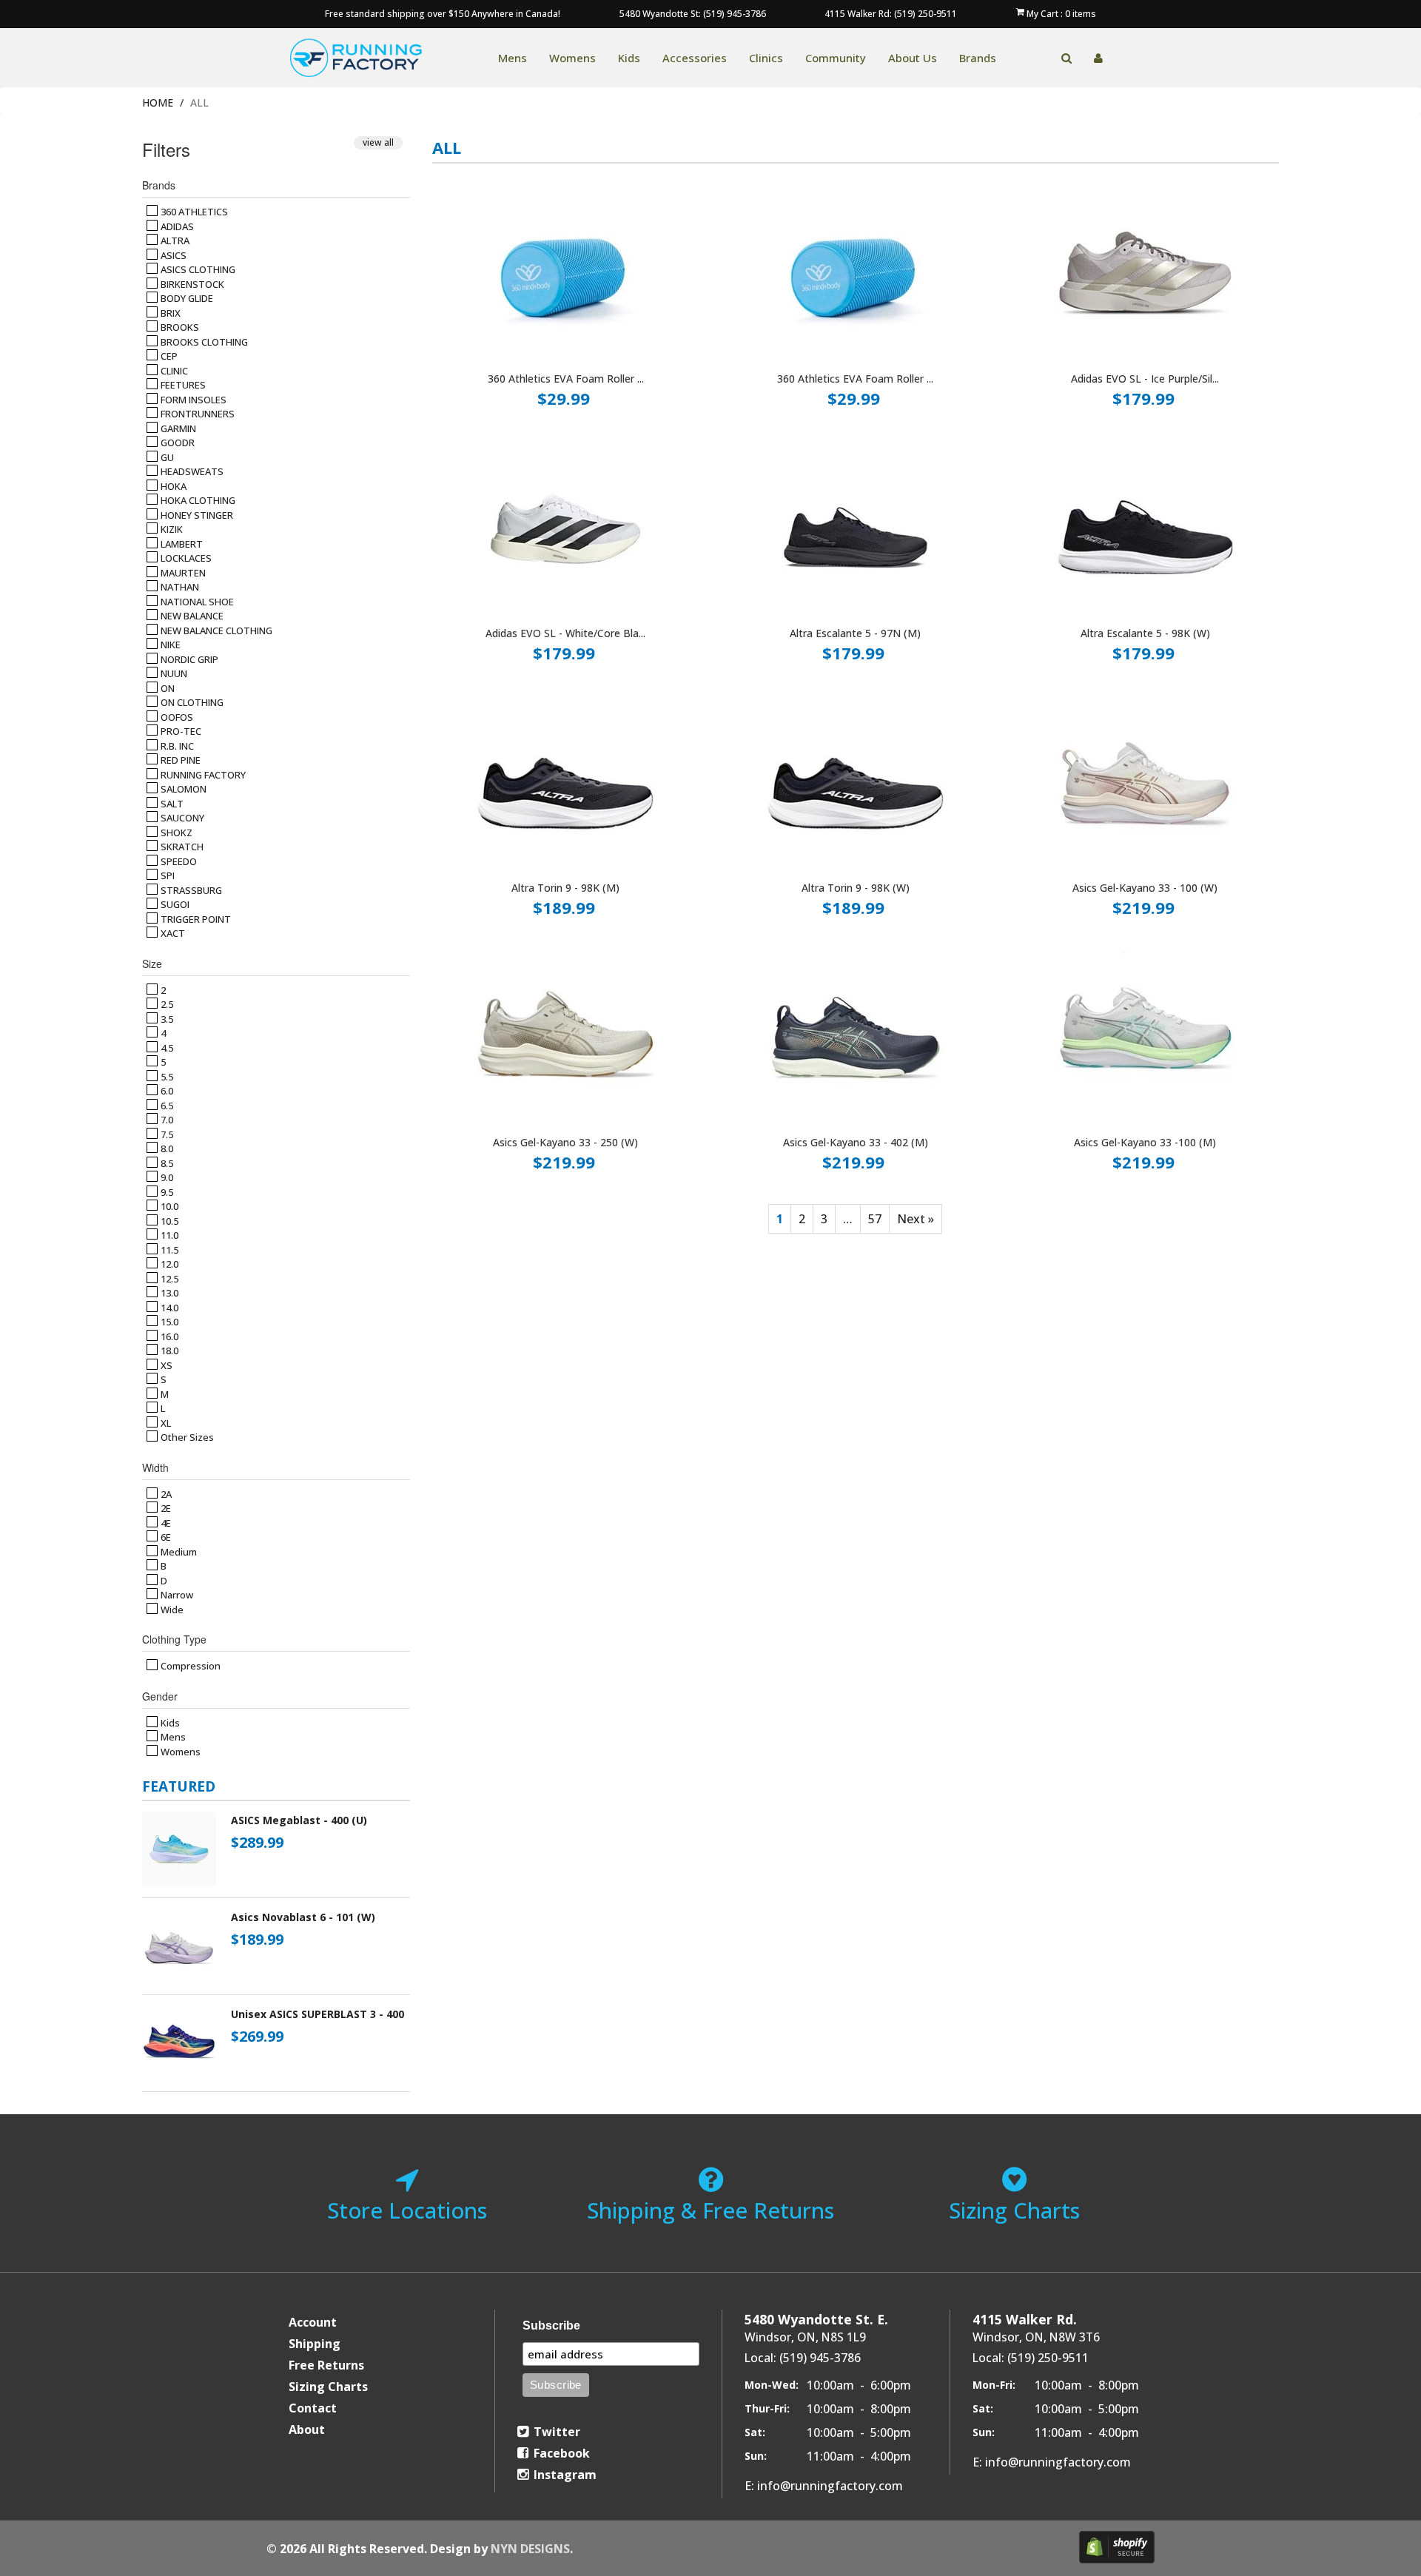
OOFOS (176, 717)
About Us (913, 58)
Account (313, 2322)
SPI (167, 875)
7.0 (166, 1120)
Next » (916, 1219)
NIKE (169, 645)
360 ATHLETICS (193, 212)
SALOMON (182, 789)
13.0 (168, 1293)
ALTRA (174, 241)
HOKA (172, 486)
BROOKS (179, 327)
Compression (189, 1666)
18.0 (168, 1351)
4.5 (166, 1048)
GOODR (177, 443)
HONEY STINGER (196, 515)
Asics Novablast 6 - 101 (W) (303, 1917)
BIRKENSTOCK (191, 284)
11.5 (168, 1250)
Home (158, 102)
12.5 (168, 1279)
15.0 (168, 1322)
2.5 (166, 1004)
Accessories (695, 58)
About (307, 2429)
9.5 (166, 1192)
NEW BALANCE (191, 616)
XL (165, 1423)
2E (165, 1508)
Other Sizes (186, 1437)
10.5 (168, 1221)
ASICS (172, 255)
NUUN (173, 673)
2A (165, 1494)
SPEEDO (178, 861)
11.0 (168, 1235)
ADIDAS (176, 226)
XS (165, 1365)
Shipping (315, 2344)
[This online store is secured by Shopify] (1117, 2547)
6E (165, 1537)
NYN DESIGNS (530, 2549)
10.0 (168, 1206)
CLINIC (173, 371)
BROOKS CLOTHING (203, 342)
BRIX (169, 313)
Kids (629, 58)
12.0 (168, 1264)
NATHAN (179, 587)
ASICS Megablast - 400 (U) (299, 1820)
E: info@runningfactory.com (824, 2486)
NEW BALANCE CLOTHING (215, 630)
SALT (171, 804)
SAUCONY (181, 818)
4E (165, 1523)
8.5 (166, 1163)
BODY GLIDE (186, 298)
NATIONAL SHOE (196, 602)
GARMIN (177, 428)
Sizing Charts (328, 2387)
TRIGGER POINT (195, 919)
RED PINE (179, 760)
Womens (572, 58)
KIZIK (171, 529)
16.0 (168, 1336)
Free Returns (326, 2365)
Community (836, 58)
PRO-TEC (180, 731)
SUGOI (174, 904)
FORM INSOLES (192, 400)
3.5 (166, 1019)
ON (167, 688)
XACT (172, 933)
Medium (178, 1552)
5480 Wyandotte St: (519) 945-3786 (693, 14)
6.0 (166, 1091)
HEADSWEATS (191, 471)
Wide (171, 1610)
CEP (168, 356)
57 (875, 1219)
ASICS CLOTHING (197, 269)
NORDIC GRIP (188, 659)
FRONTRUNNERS (196, 414)
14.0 (168, 1308)
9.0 (166, 1177)
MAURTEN (182, 573)
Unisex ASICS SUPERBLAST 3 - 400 (318, 2014)
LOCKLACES (185, 558)
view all (378, 142)
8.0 (166, 1149)
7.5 (166, 1134)
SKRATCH (181, 847)
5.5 (166, 1077)
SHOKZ (175, 833)
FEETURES (182, 385)
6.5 (166, 1106)
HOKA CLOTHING (197, 500)
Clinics (766, 58)
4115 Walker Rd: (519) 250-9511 (891, 14)
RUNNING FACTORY (202, 775)
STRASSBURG (190, 890)
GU (166, 457)
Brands (978, 58)
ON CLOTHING (191, 702)
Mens (513, 58)
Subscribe (551, 2326)
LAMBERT (181, 544)
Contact (313, 2408)
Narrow (176, 1595)
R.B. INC (176, 746)
